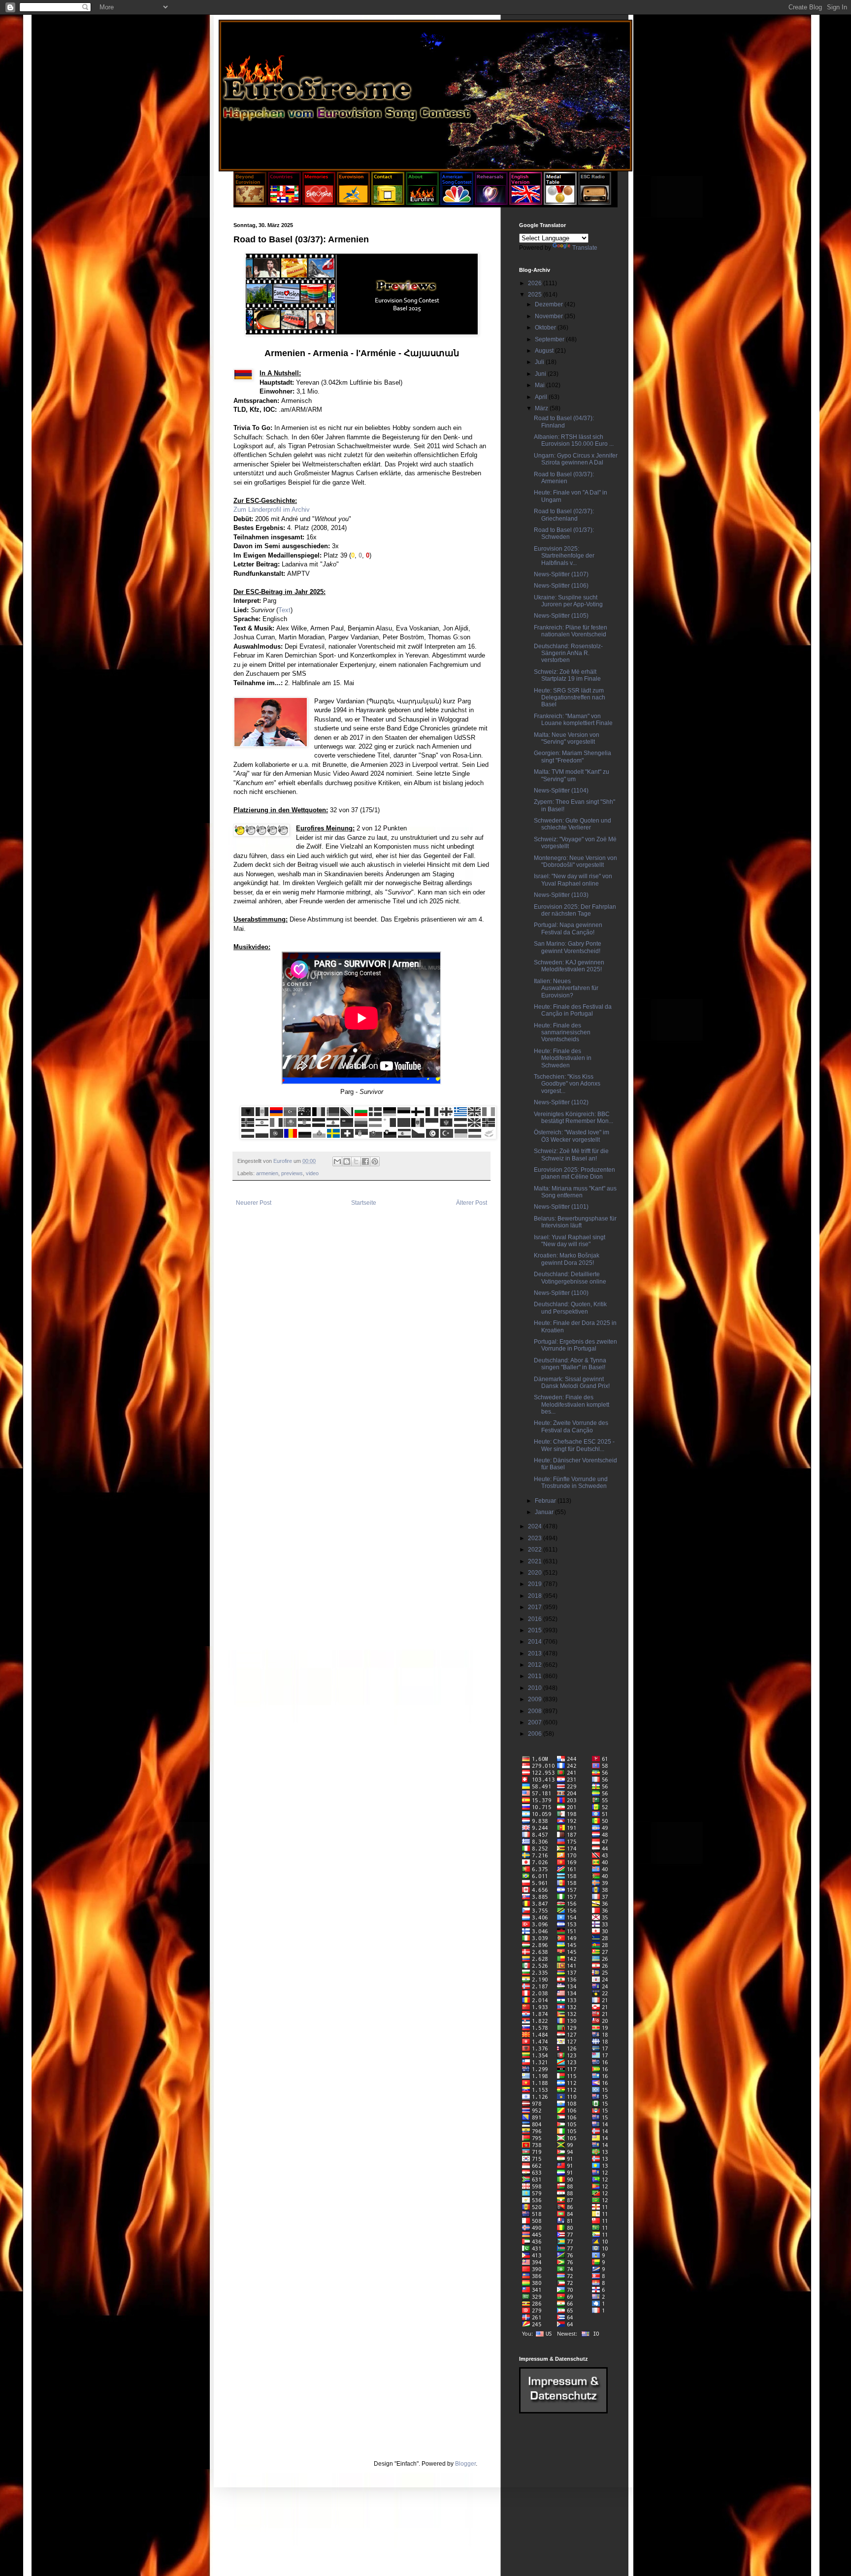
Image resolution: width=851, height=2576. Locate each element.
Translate (585, 248)
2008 (536, 1711)
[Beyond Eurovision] (251, 203)
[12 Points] (595, 203)
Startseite (364, 1203)
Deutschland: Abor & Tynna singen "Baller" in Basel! (570, 1364)
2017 (536, 1607)
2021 (536, 1561)
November (550, 316)
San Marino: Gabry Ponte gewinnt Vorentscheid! (568, 947)
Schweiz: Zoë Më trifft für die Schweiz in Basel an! (571, 1155)
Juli (540, 362)
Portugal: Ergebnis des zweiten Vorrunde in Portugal (575, 1345)
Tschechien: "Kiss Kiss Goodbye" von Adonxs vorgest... (567, 1084)
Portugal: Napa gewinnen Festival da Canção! (568, 928)
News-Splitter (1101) (561, 1207)
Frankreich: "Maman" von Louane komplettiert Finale (573, 720)
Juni (541, 374)
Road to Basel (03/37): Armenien (564, 478)
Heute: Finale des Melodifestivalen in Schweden (563, 1058)
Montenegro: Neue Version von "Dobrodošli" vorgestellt (575, 861)
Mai (540, 385)
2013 (536, 1653)
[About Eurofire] (422, 203)
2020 (536, 1573)
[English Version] (526, 203)
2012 (536, 1665)
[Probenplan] (491, 203)
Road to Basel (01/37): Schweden (564, 533)
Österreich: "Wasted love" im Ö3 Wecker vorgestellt (572, 1136)
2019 (536, 1584)
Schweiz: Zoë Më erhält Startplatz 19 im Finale (567, 675)
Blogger (465, 2464)
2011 (536, 1676)
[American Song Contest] (457, 203)
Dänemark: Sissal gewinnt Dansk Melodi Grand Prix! (572, 1383)
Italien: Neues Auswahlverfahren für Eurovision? (566, 988)
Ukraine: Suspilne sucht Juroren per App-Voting (568, 601)
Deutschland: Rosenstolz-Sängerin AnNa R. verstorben (568, 653)
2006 (536, 1734)
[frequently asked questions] (563, 2411)
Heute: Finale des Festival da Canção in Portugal (573, 1010)
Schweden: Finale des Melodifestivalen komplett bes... (572, 1404)
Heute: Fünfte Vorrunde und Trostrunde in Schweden (571, 1483)
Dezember (550, 304)
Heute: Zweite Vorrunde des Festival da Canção (571, 1426)
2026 (536, 283)
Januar (545, 1512)
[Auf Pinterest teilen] (375, 1161)
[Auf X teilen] (356, 1161)
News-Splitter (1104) (561, 791)
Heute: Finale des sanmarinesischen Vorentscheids (562, 1033)
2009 (536, 1699)
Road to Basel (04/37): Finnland (564, 422)
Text (284, 610)
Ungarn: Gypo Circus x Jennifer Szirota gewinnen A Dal (576, 459)
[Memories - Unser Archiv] (319, 203)
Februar (546, 1501)
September (550, 339)
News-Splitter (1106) (561, 586)
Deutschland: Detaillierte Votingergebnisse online (570, 1278)
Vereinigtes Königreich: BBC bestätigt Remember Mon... (573, 1118)
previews (292, 1173)
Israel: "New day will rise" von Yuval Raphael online (573, 880)
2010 (536, 1688)
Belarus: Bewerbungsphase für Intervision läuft (575, 1222)
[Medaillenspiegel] (560, 203)
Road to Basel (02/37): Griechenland (564, 515)
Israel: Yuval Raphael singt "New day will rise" (570, 1241)
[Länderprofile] (285, 203)
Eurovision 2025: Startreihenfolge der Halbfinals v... (564, 556)
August (545, 351)
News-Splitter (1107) (561, 574)
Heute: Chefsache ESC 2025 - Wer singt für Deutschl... (574, 1445)
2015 (536, 1630)
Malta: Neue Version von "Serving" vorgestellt (567, 738)
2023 (536, 1538)
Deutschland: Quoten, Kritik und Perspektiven (570, 1308)
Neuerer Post (254, 1203)
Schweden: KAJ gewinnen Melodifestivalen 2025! (569, 966)
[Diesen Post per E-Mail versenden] (337, 1161)
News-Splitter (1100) (561, 1293)
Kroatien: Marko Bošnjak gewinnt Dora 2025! (567, 1259)
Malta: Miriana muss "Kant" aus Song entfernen (575, 1192)
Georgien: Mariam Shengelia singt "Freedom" (573, 757)
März (542, 408)
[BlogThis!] (347, 1161)
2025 (536, 295)
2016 (536, 1619)
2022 (536, 1550)
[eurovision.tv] (353, 203)
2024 (536, 1526)
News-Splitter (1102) (561, 1102)
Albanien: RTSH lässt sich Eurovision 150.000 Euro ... (574, 440)
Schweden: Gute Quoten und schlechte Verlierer (573, 824)
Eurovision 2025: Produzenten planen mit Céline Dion (574, 1173)
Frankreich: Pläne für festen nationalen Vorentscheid (571, 631)
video (312, 1173)
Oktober (546, 328)
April (542, 397)
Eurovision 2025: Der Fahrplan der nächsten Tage (575, 910)
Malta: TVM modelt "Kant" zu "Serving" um (572, 775)
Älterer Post (472, 1203)
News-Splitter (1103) (561, 895)
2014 (536, 1642)
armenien (267, 1173)
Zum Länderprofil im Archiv (272, 510)
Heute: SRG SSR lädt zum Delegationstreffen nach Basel (570, 698)
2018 (536, 1596)
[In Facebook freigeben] (365, 1161)
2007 (536, 1722)
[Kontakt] (388, 203)
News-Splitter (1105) (561, 616)
